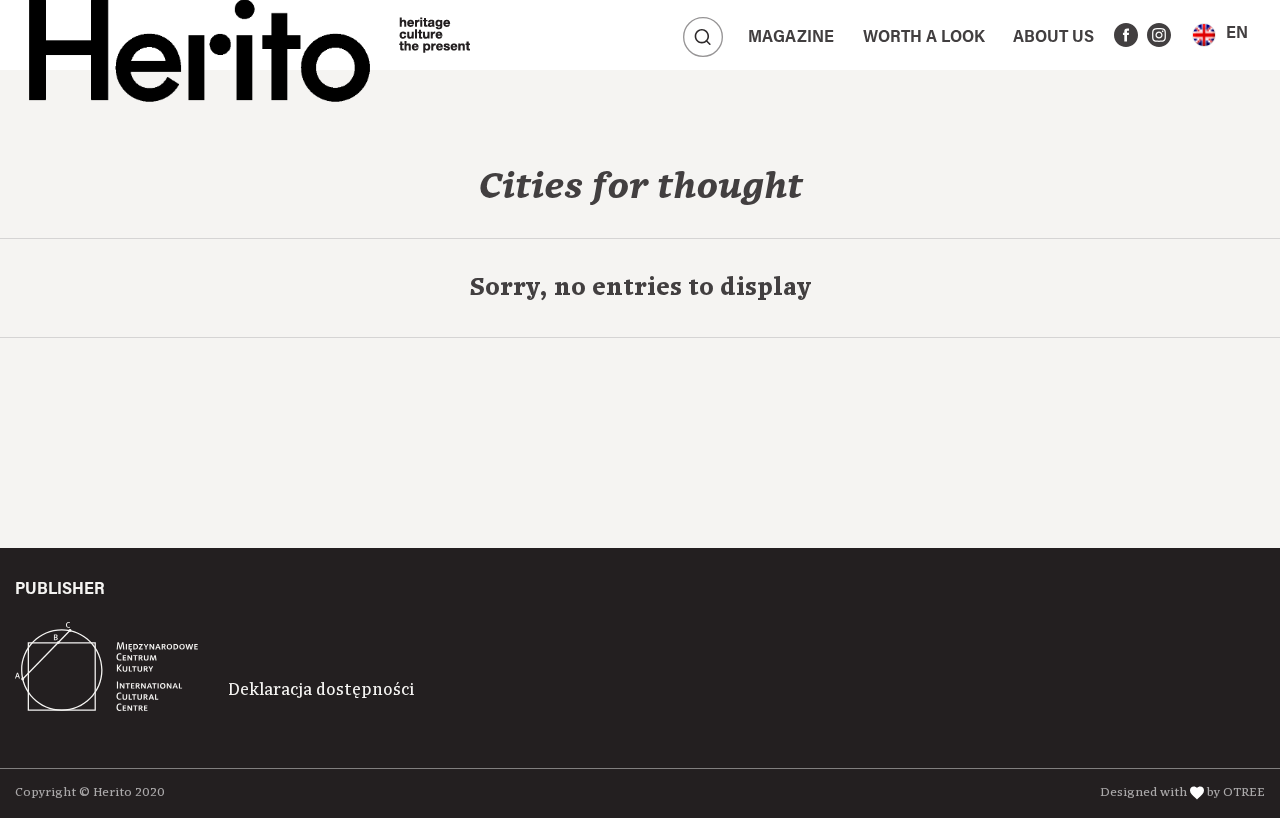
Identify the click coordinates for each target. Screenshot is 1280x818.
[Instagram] (1159, 35)
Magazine (791, 38)
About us (1053, 38)
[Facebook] (1126, 35)
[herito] (199, 35)
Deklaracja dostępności (321, 690)
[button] (1220, 34)
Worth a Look (924, 38)
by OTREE (1236, 792)
